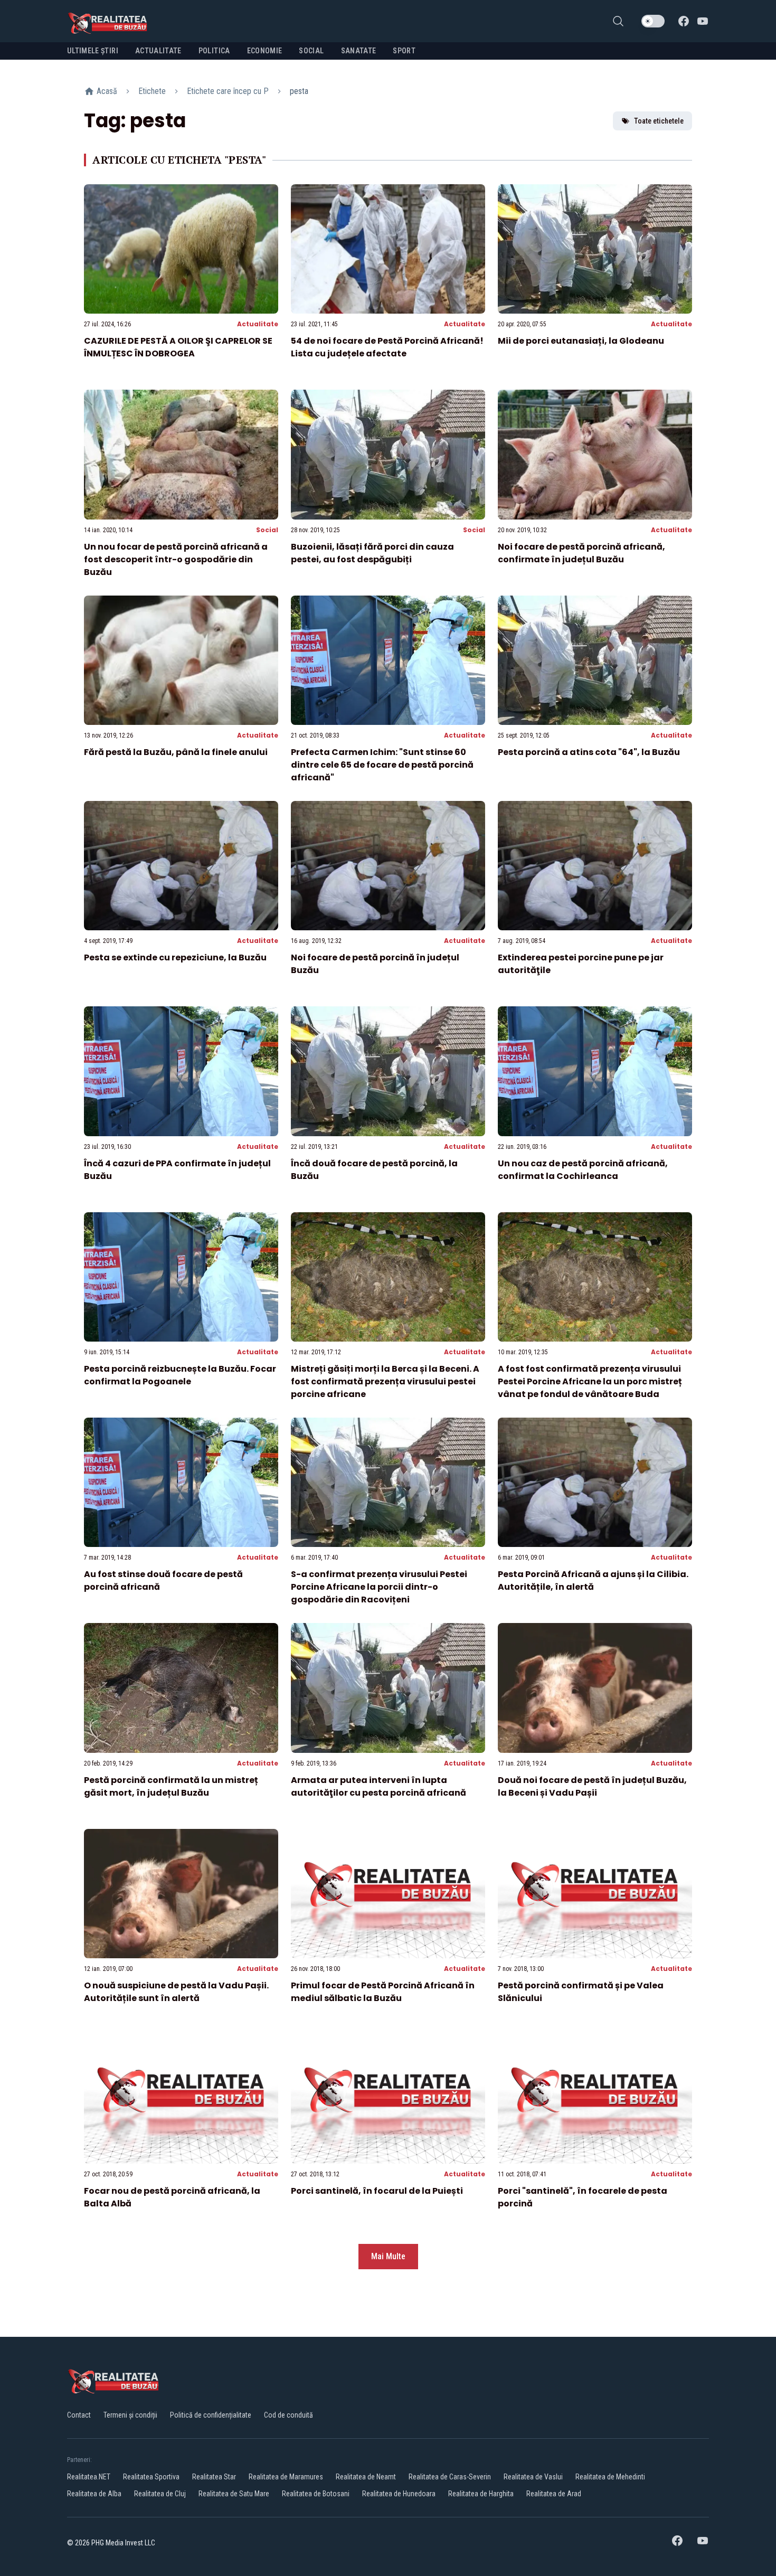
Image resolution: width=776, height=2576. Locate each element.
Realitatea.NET (89, 2477)
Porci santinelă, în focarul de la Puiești (377, 2191)
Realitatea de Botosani (316, 2494)
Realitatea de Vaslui (533, 2477)
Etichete (152, 91)
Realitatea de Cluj (160, 2494)
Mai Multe (388, 2256)
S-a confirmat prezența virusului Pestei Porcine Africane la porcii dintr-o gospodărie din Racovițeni (379, 1587)
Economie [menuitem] (265, 51)
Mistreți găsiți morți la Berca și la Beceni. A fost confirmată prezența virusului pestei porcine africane (385, 1381)
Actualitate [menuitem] (158, 51)
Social (267, 530)
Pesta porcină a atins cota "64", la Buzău (589, 752)
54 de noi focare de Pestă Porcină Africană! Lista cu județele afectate (387, 347)
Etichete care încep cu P (228, 91)
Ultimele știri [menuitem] (93, 51)
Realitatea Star (214, 2477)
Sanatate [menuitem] (359, 51)
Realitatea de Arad (554, 2494)
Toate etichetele (659, 121)
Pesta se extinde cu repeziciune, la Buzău (175, 957)
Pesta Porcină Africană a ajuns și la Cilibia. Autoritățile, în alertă (593, 1580)
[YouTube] (703, 21)
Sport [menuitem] (404, 51)
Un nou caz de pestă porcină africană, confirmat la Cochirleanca (583, 1170)
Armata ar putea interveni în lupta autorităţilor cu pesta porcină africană (378, 1786)
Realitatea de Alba (94, 2494)
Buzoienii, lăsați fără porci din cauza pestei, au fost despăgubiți (372, 553)
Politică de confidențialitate (211, 2415)
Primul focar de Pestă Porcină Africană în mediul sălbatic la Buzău (383, 1992)
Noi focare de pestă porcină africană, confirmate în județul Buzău (581, 553)
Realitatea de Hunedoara (399, 2494)
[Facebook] (684, 21)
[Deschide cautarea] (618, 21)
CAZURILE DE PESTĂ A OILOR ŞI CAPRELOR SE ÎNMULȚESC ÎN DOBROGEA (178, 347)
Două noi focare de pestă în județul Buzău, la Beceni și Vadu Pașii (592, 1786)
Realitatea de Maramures (286, 2477)
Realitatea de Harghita (481, 2494)
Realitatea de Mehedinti (610, 2477)
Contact (79, 2415)
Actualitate (258, 324)
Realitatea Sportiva (151, 2477)
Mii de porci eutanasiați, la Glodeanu (581, 341)
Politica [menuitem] (214, 51)
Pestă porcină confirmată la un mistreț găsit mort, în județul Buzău (171, 1786)
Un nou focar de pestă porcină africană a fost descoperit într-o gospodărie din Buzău (176, 559)
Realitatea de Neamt (366, 2477)
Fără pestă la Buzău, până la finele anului (176, 752)
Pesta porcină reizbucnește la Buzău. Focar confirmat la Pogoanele (180, 1375)
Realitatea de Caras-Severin (450, 2477)
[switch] (653, 21)
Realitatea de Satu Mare (234, 2494)
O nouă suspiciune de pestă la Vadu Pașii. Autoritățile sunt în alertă (176, 1992)
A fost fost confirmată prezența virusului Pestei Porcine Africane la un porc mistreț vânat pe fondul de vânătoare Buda (590, 1381)
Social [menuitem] (311, 51)
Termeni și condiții (130, 2415)
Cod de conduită (288, 2415)
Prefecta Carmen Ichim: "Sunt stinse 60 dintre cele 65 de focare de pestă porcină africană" (382, 765)
